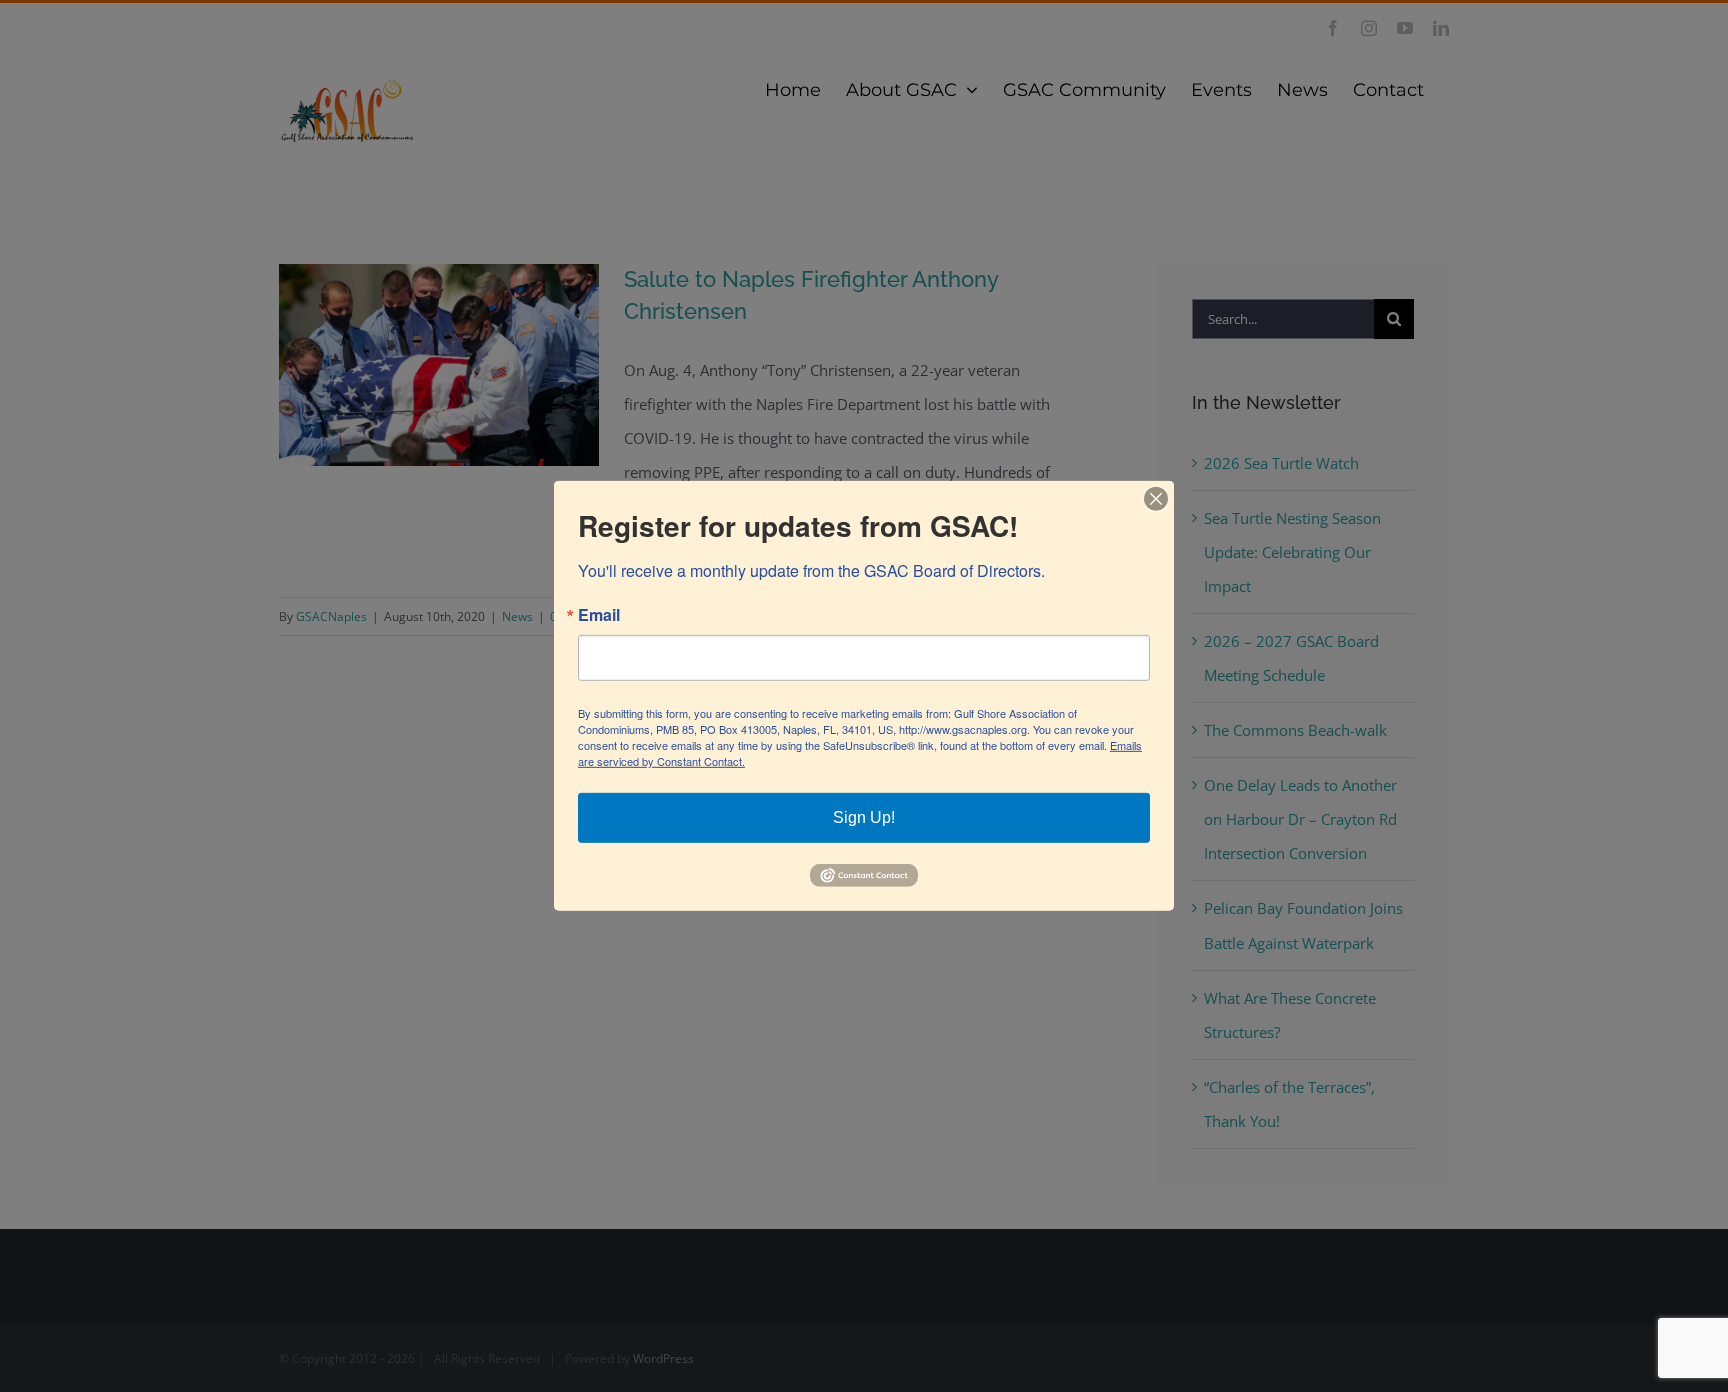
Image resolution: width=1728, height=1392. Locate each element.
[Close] (1156, 499)
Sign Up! (864, 817)
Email (599, 615)
